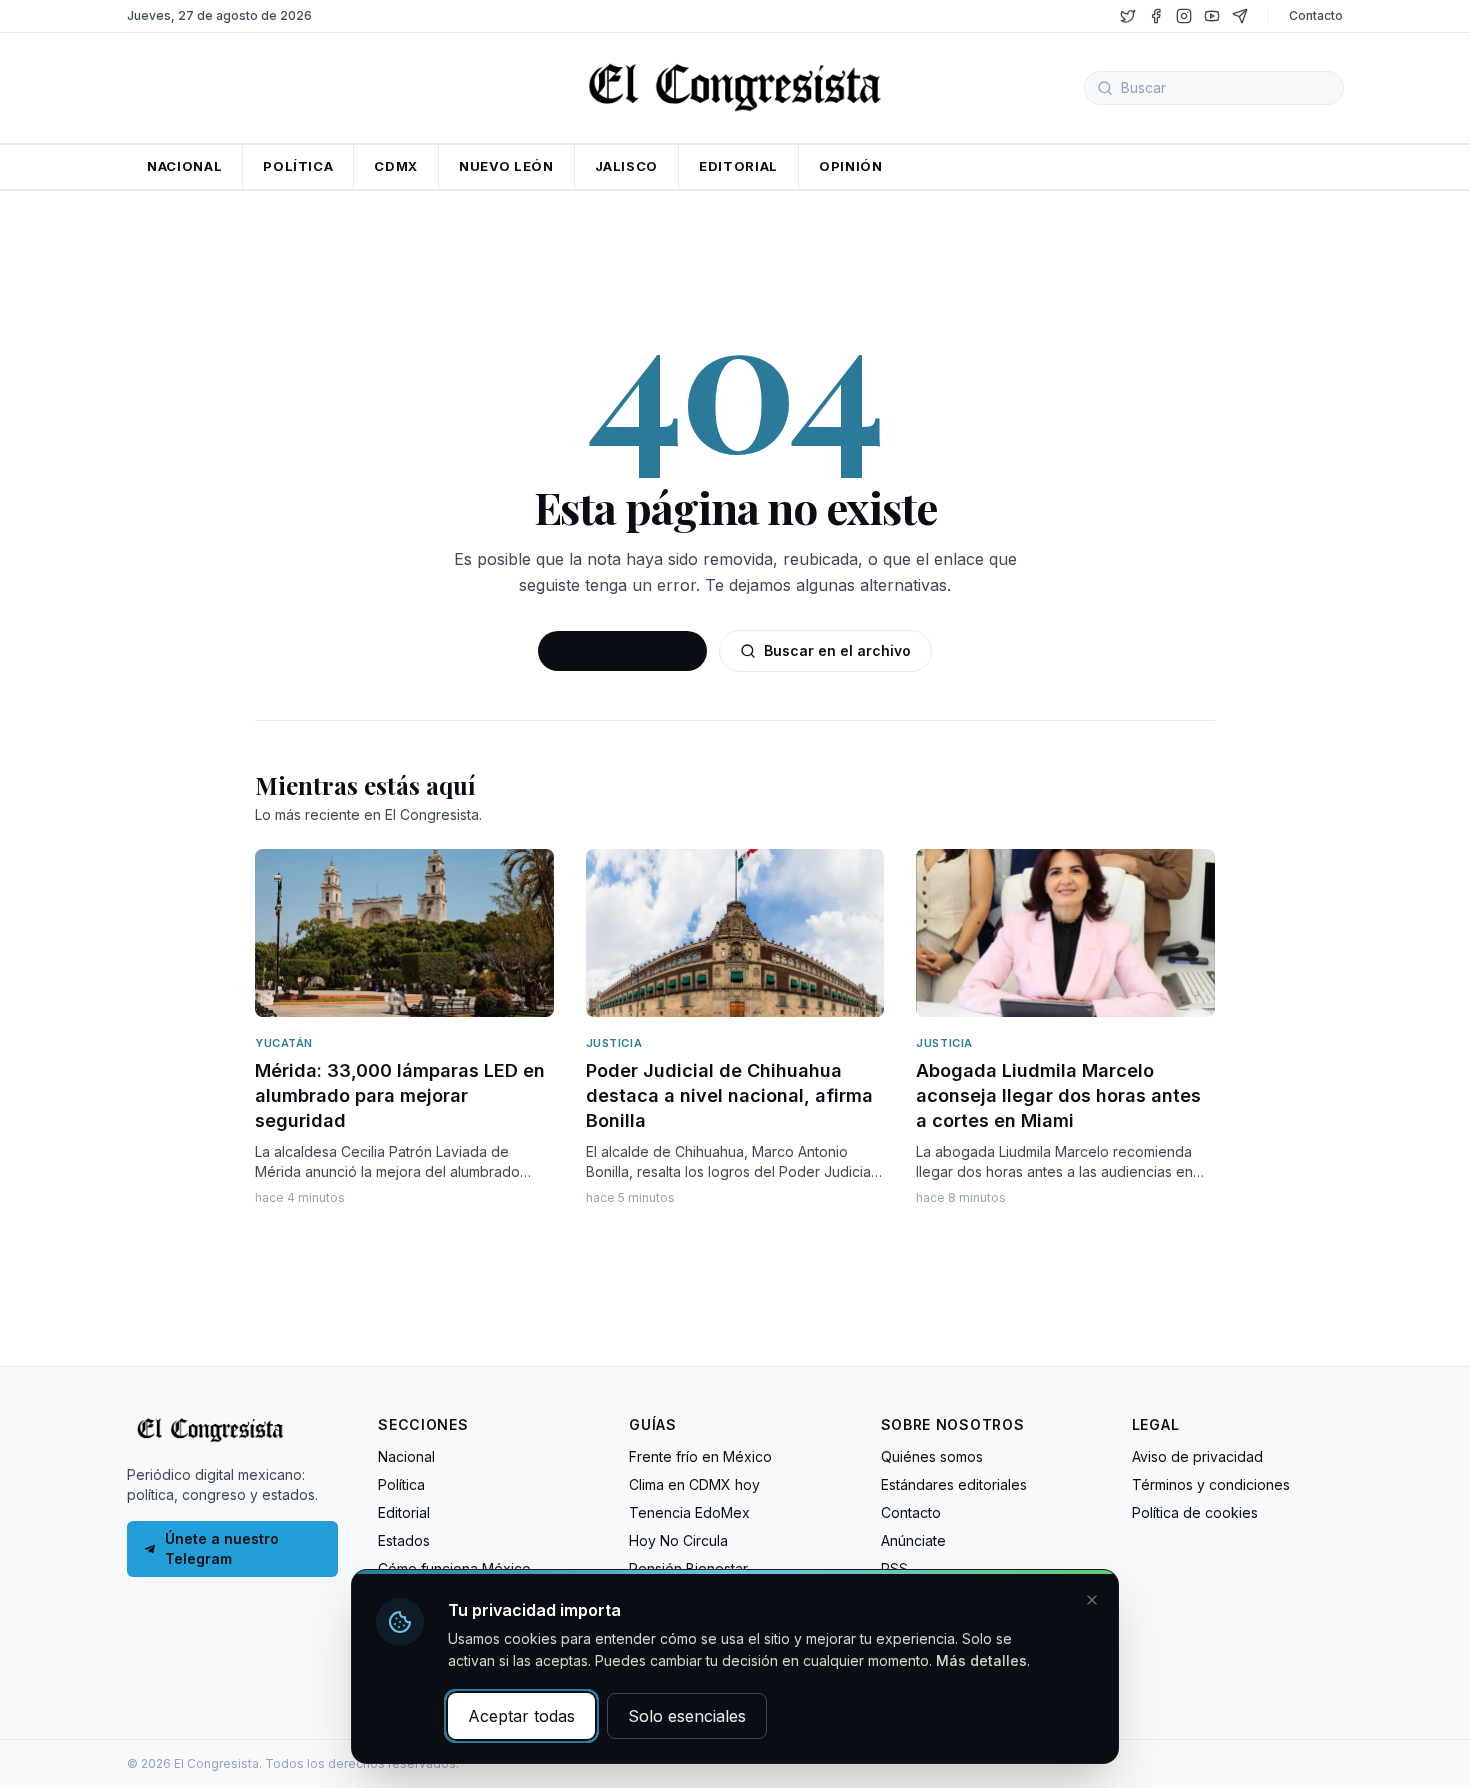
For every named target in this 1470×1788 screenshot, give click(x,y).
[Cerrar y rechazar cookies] (1092, 1600)
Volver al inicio (634, 650)
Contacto (1316, 15)
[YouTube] (1212, 16)
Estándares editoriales (954, 1484)
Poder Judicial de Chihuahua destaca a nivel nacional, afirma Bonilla (729, 1095)
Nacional (406, 1456)
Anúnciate (913, 1540)
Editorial (404, 1512)
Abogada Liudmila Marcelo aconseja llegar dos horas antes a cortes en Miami (1058, 1095)
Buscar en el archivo (837, 650)
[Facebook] (1156, 16)
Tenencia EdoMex (689, 1512)
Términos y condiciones (1211, 1484)
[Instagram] (1184, 16)
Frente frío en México (700, 1456)
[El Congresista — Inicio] (735, 85)
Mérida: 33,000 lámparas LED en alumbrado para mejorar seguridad (400, 1095)
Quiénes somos (932, 1456)
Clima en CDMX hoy (694, 1484)
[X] (1128, 16)
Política (401, 1484)
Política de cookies (1195, 1512)
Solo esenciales (687, 1716)
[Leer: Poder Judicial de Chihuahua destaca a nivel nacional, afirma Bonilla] (735, 933)
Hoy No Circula (678, 1540)
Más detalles (981, 1660)
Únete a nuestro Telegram (222, 1548)
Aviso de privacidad (1197, 1456)
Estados (404, 1540)
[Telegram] (1240, 16)
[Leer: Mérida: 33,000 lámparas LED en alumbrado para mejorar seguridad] (404, 933)
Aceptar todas (521, 1716)
